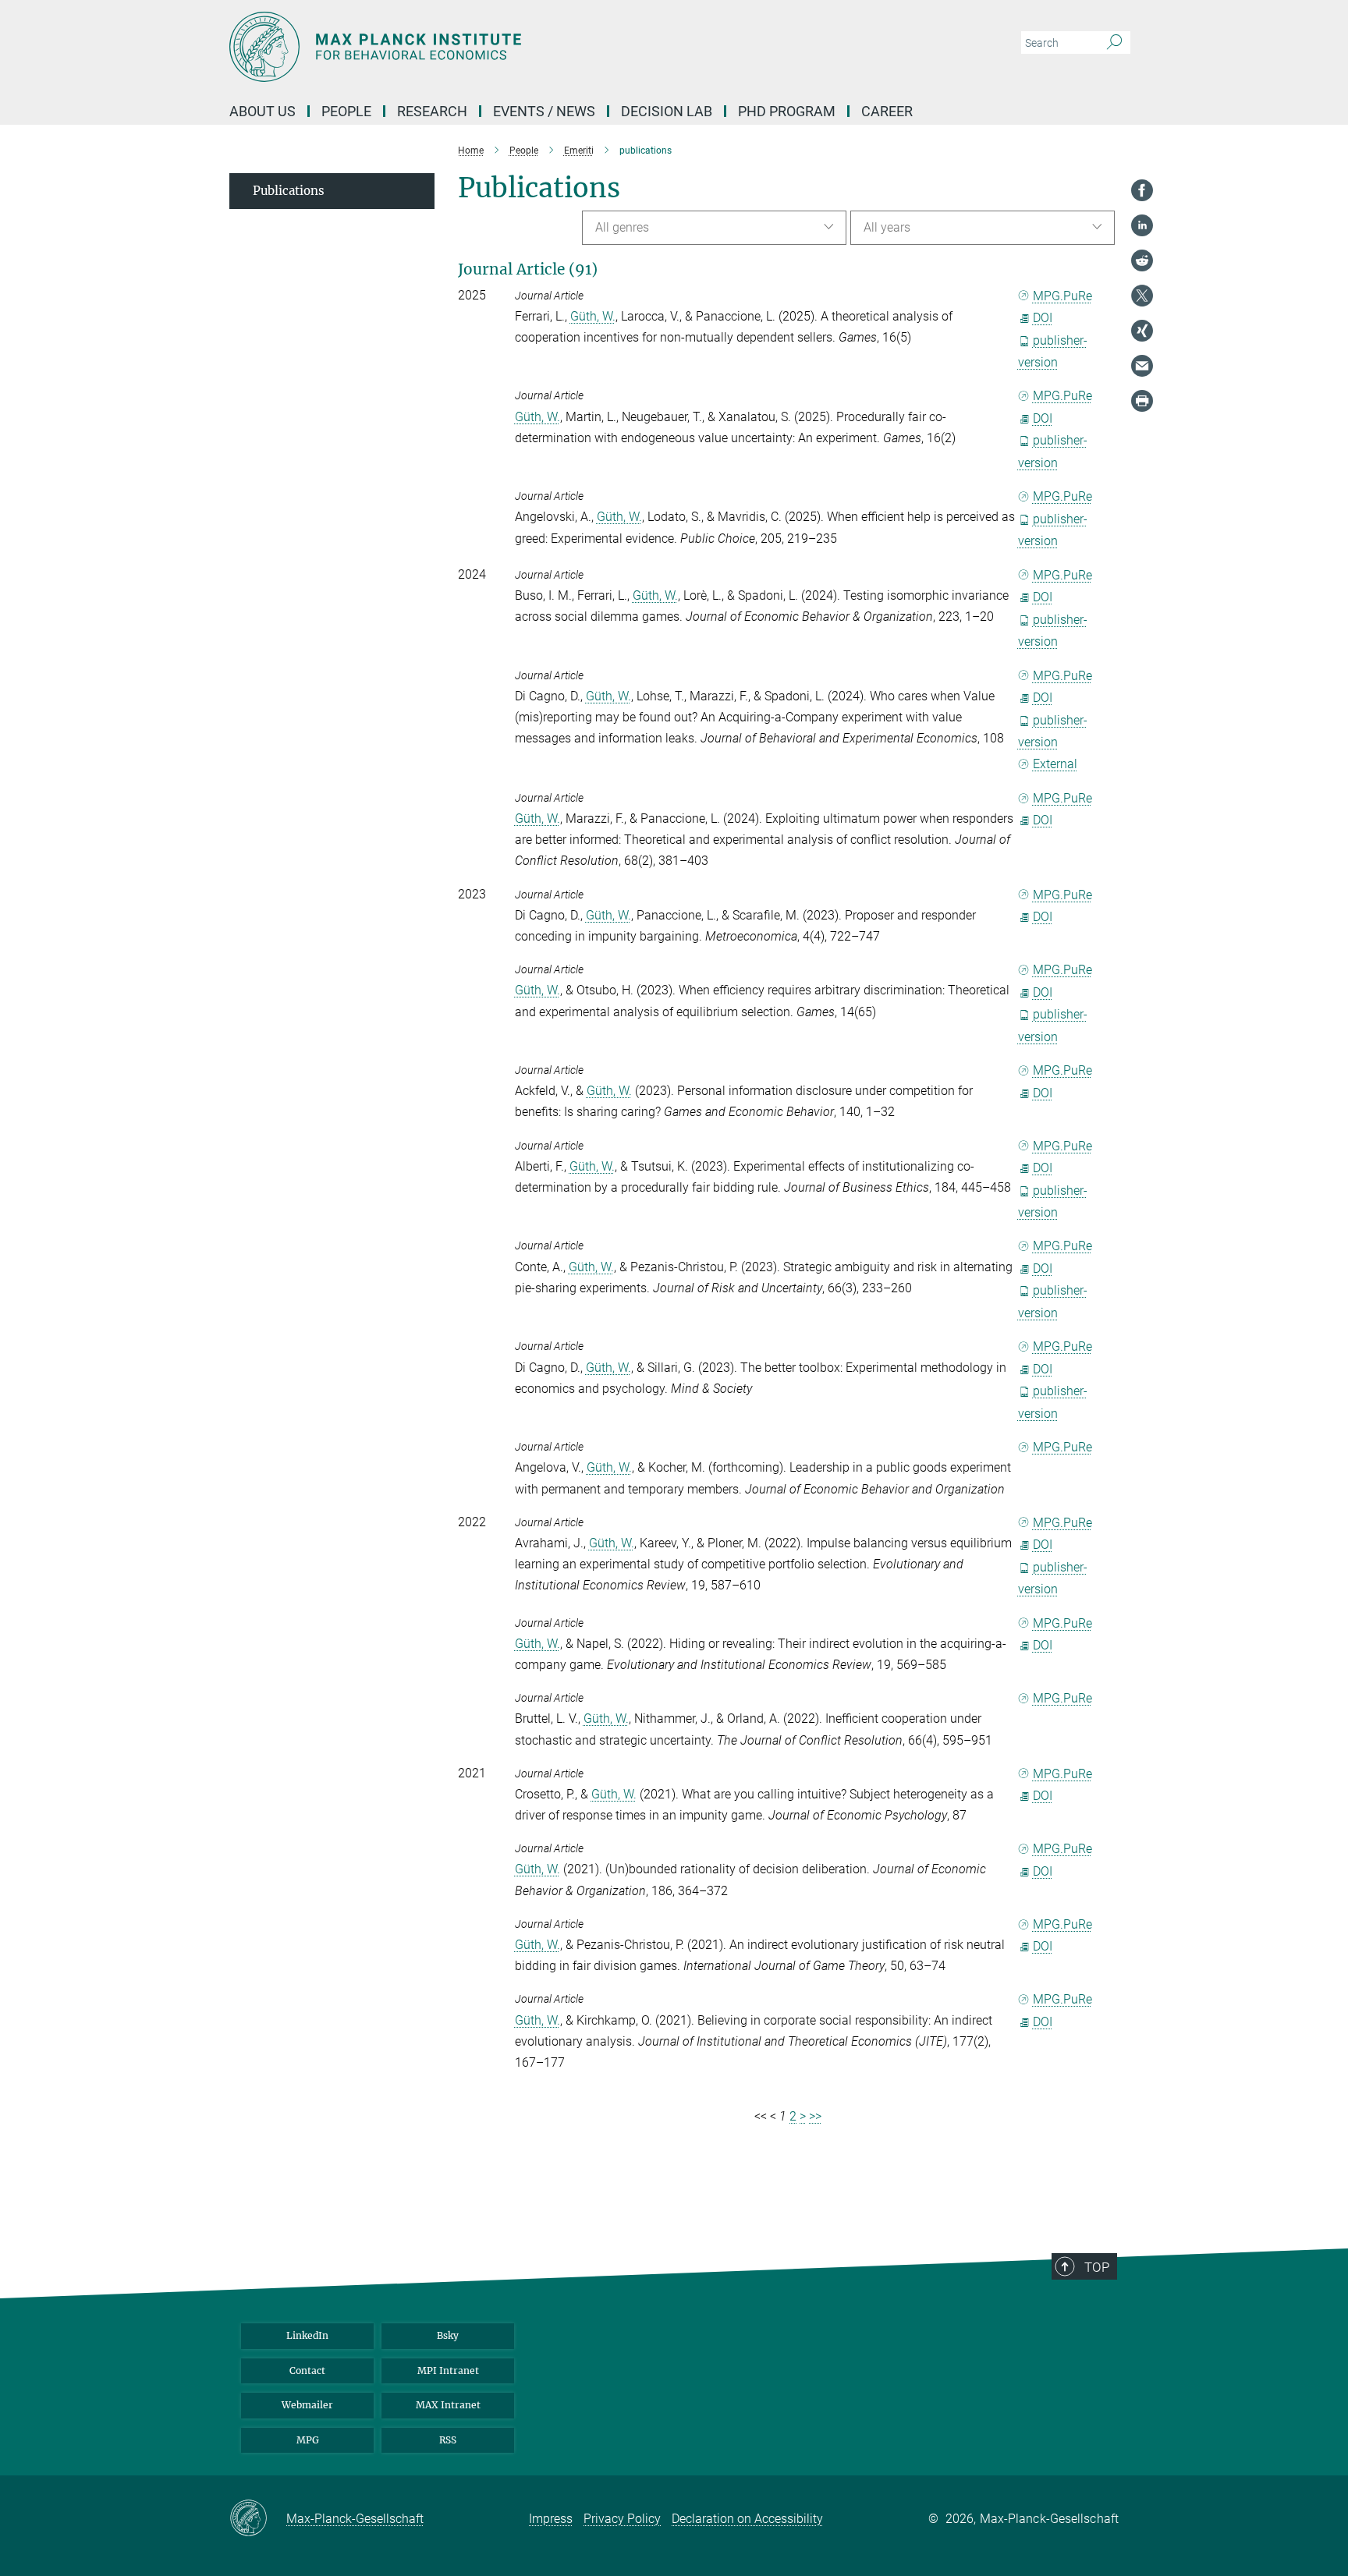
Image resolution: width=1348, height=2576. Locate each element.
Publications (289, 191)
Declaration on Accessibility (747, 2519)
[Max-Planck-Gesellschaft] (258, 2519)
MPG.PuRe (1062, 296)
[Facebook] (1142, 190)
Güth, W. (593, 316)
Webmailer (307, 2405)
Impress (551, 2519)
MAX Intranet (448, 2405)
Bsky (448, 2335)
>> (815, 2116)
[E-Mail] (1142, 366)
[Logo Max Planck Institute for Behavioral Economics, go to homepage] (522, 47)
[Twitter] (1142, 296)
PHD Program (787, 111)
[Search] (1114, 43)
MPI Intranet (448, 2370)
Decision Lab (667, 111)
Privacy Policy (622, 2519)
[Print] (1142, 401)
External (1055, 764)
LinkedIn (307, 2335)
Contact (307, 2370)
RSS (448, 2440)
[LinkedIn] (1142, 225)
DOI (1043, 318)
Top (1097, 2267)
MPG (308, 2440)
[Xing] (1142, 331)
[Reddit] (1142, 260)
